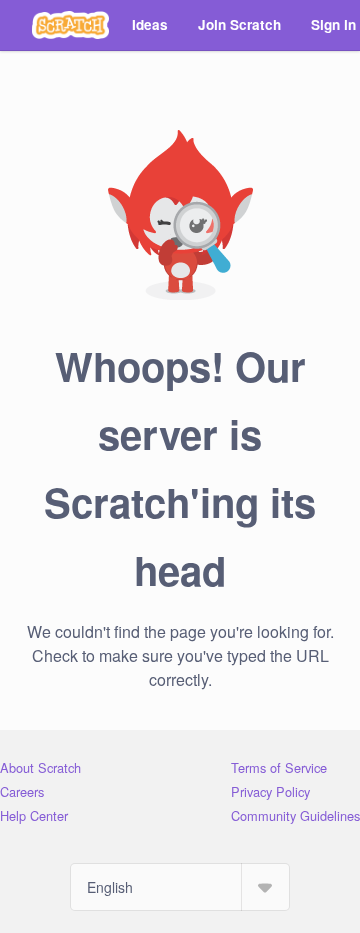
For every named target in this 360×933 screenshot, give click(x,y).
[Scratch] (70, 25)
